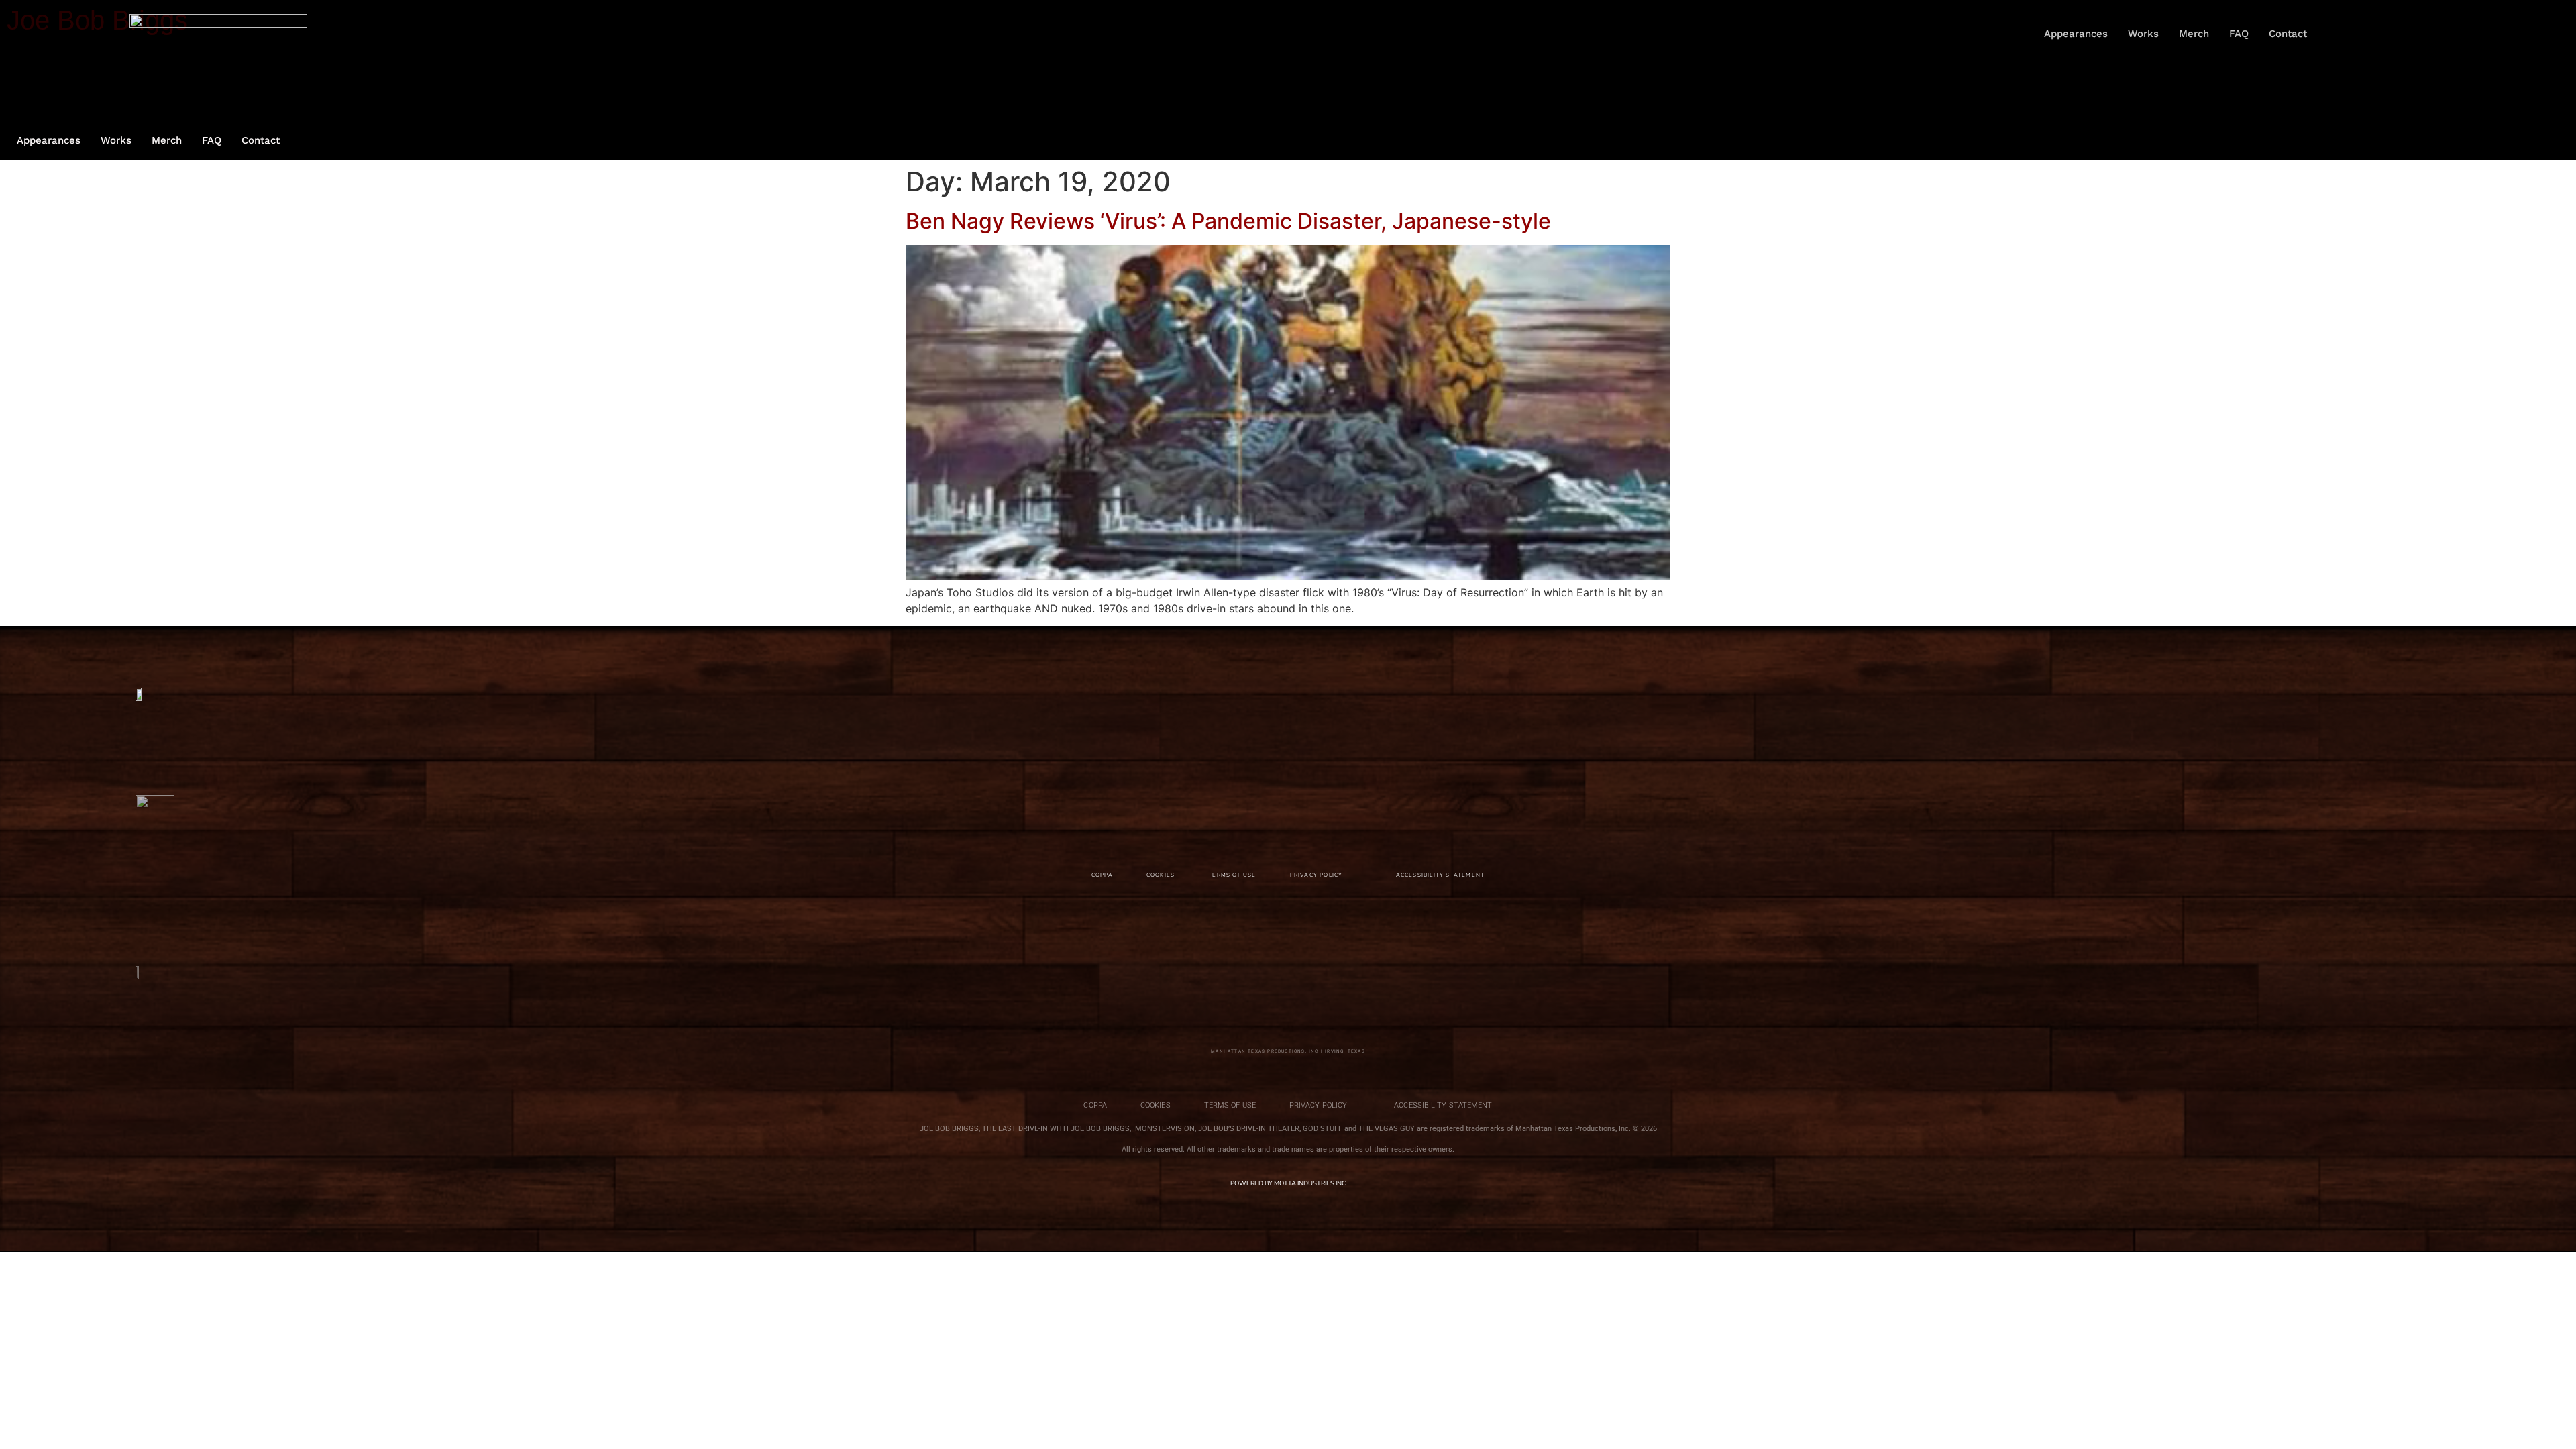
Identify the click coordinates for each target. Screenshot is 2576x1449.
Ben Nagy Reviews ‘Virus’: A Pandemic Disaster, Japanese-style (1228, 221)
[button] (2366, 34)
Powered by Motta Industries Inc (1288, 1183)
